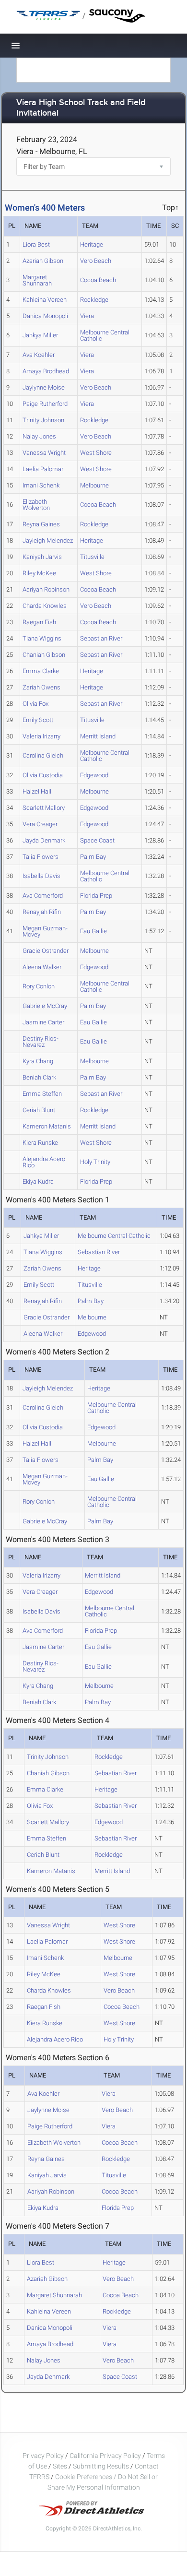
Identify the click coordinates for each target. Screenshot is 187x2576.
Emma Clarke (41, 671)
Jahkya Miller (40, 335)
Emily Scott (38, 720)
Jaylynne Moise (44, 387)
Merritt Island (98, 736)
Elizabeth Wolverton (36, 505)
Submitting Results (101, 2466)
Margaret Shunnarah (37, 280)
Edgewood (94, 775)
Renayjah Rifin (42, 912)
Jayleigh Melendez (48, 540)
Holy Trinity (95, 1162)
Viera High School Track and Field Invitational (81, 108)
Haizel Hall (37, 791)
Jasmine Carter (43, 1022)
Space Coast (97, 840)
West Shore (96, 453)
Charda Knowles (45, 606)
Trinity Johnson (43, 420)
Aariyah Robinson (46, 589)
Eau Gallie (93, 931)
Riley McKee (39, 573)
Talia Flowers (41, 857)
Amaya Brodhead (46, 371)
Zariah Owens (41, 687)
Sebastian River (101, 638)
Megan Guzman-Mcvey (45, 931)
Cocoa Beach (98, 280)
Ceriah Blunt (39, 1110)
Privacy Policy (43, 2456)
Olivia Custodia (43, 775)
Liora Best (36, 244)
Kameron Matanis (47, 1126)
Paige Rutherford (45, 404)
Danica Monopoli (45, 316)
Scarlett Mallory (44, 808)
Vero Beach (96, 261)
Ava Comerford (43, 896)
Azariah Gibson (43, 261)
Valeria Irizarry (41, 736)
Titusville (92, 557)
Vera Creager (40, 824)
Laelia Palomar (43, 469)
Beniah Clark (39, 1077)
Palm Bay (93, 857)
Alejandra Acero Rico (44, 1162)
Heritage (92, 244)
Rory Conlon (39, 986)
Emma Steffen (42, 1094)
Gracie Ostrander (46, 951)
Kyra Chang (38, 1061)
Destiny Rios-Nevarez (41, 1042)
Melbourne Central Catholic (105, 335)
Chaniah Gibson (44, 655)
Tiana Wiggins (42, 638)
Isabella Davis (41, 876)
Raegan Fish (39, 622)
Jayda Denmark (44, 840)
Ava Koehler (39, 355)
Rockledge (94, 300)
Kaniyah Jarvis (42, 557)
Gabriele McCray (45, 1006)
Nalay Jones (39, 436)
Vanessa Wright (44, 453)
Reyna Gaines (41, 524)
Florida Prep (96, 896)
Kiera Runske (40, 1143)
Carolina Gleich (43, 755)
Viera (87, 316)
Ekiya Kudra (38, 1181)
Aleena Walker (42, 967)
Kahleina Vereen (45, 300)
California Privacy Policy (105, 2456)
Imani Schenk (41, 485)
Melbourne (94, 485)
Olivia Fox (35, 704)
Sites (60, 2466)
